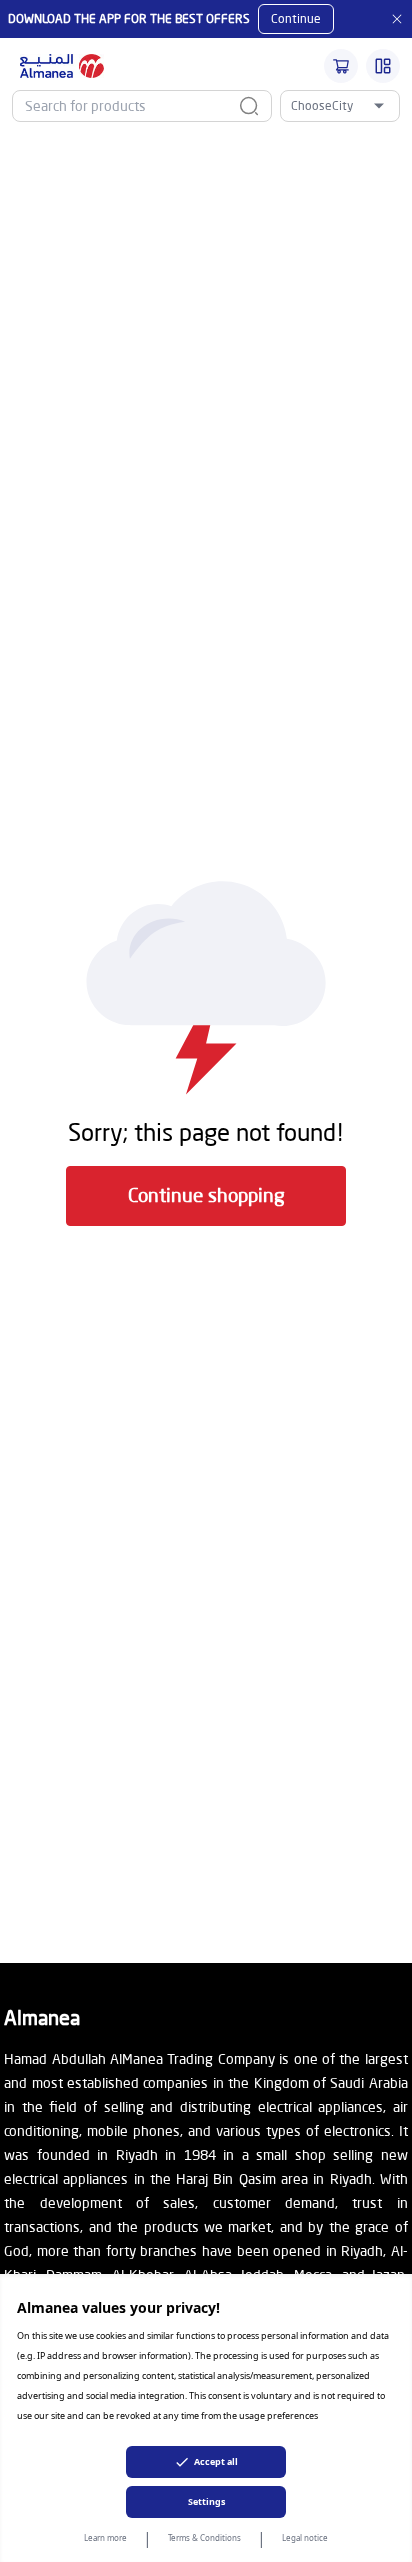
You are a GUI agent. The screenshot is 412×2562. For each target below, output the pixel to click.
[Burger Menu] (383, 66)
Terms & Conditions (204, 2537)
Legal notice (305, 2537)
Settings (206, 2501)
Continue (296, 18)
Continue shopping (206, 1194)
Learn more (105, 2537)
